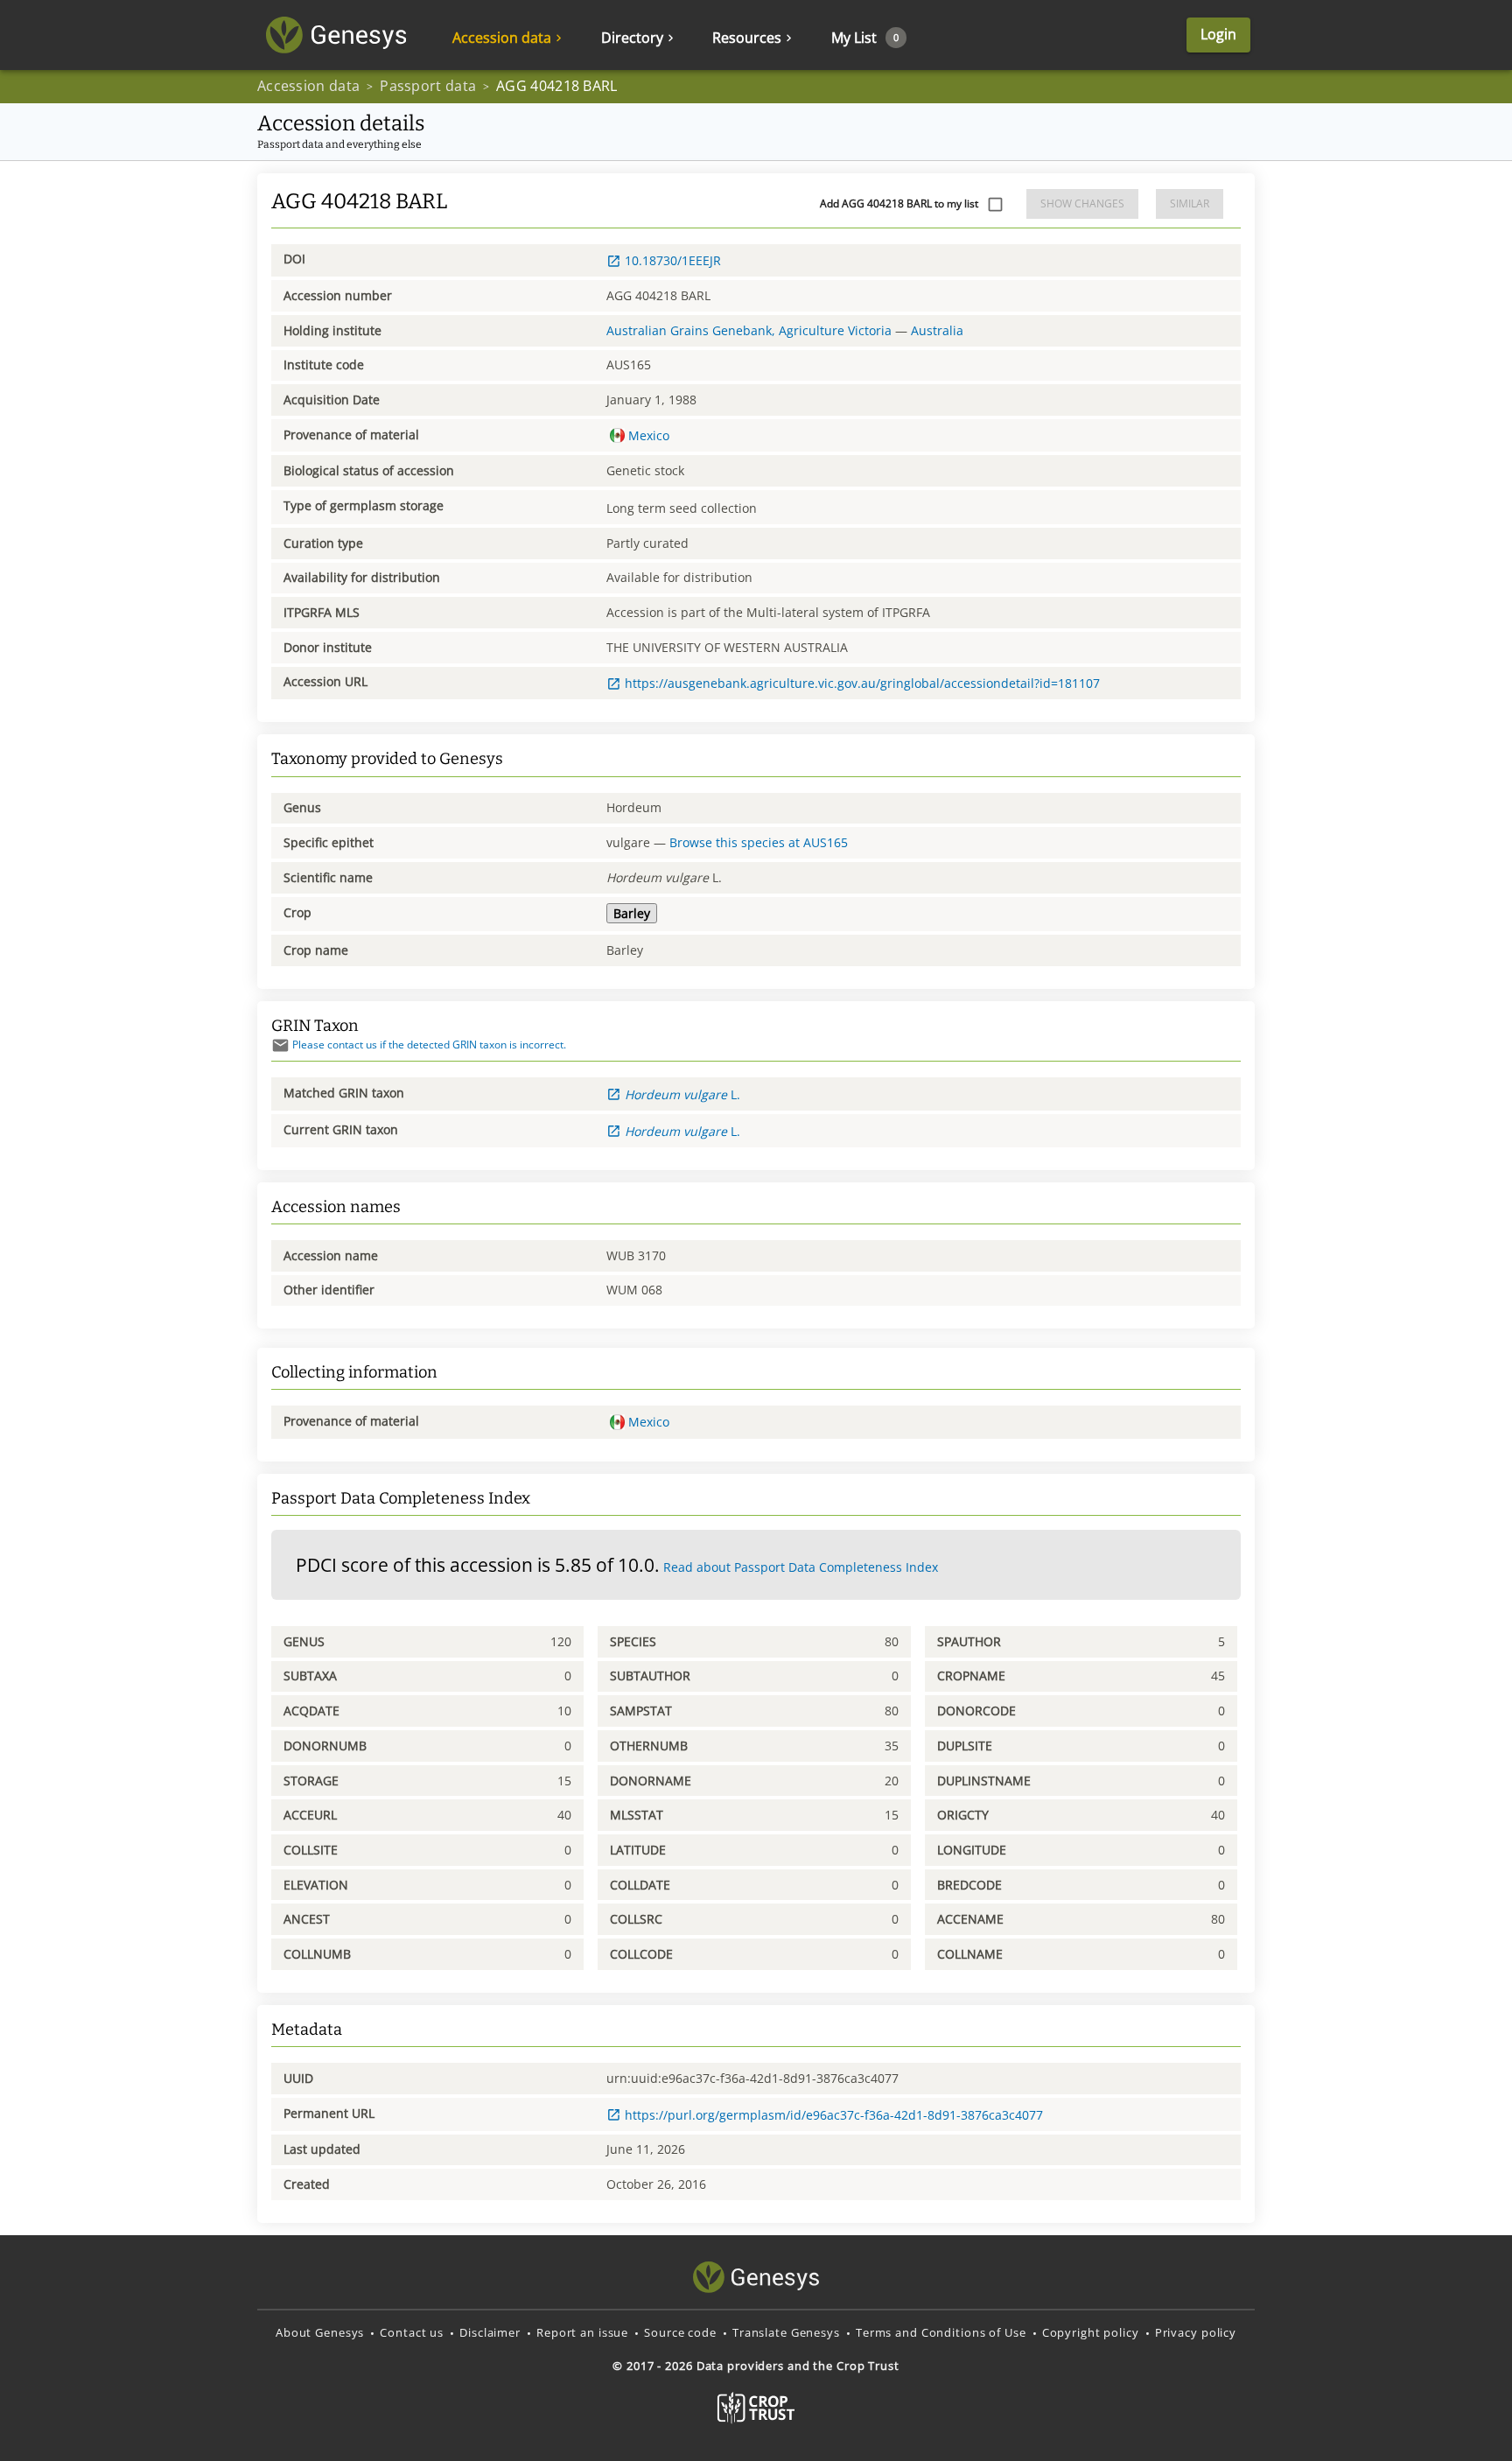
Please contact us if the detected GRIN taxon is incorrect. (429, 1045)
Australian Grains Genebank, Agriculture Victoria (749, 330)
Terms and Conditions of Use (941, 2332)
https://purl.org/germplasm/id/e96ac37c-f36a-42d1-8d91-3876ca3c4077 (834, 2115)
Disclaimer (490, 2332)
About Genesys (320, 2332)
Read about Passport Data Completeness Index (801, 1567)
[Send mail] (280, 1045)
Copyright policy (1091, 2332)
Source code (680, 2332)
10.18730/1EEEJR (673, 260)
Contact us (412, 2332)
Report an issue (582, 2332)
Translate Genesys (786, 2332)
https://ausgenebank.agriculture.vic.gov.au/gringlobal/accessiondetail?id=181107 (862, 683)
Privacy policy (1196, 2332)
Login (1218, 34)
